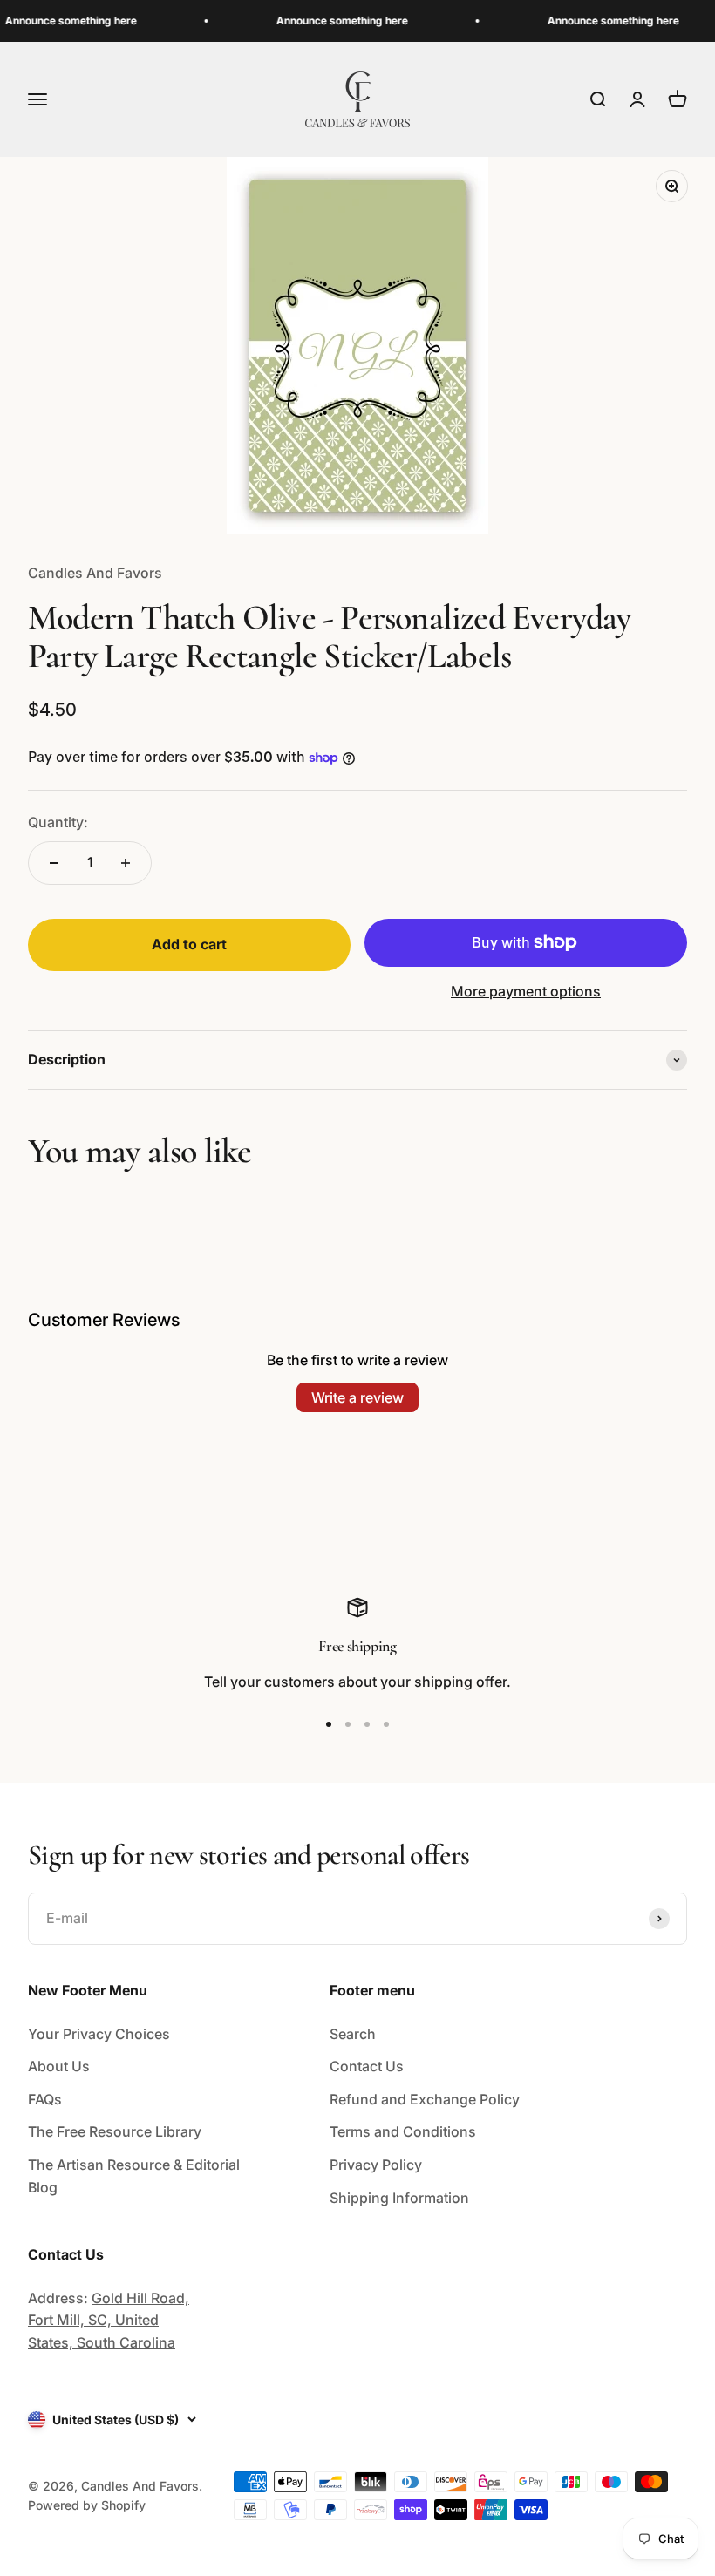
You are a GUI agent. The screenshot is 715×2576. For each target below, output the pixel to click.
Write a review (357, 1397)
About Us (59, 2066)
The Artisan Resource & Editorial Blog (134, 2176)
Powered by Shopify (87, 2505)
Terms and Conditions (403, 2131)
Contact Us (367, 2066)
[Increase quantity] (126, 863)
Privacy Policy (376, 2165)
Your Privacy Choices (99, 2034)
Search (353, 2034)
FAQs (45, 2099)
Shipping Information (399, 2198)
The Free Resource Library (115, 2131)
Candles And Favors (95, 573)
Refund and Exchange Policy (425, 2099)
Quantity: (58, 822)
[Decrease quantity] (54, 863)
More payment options (526, 991)
